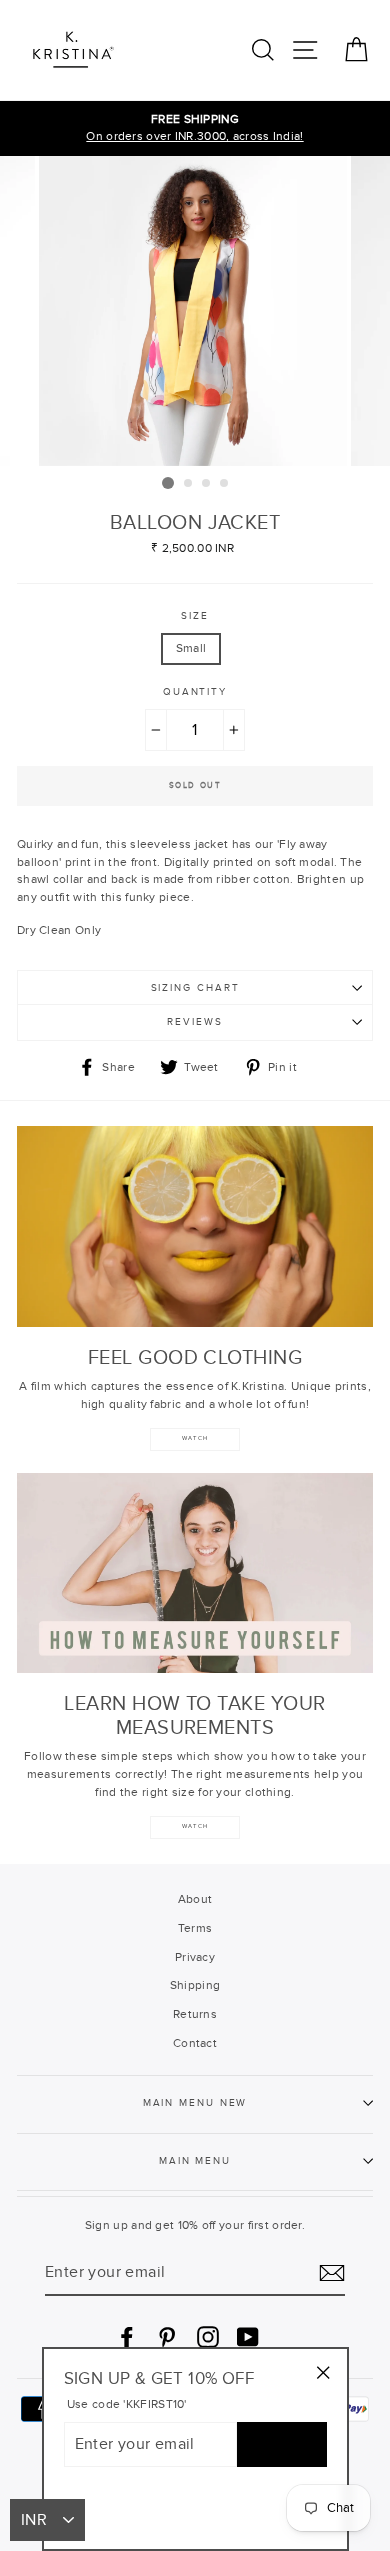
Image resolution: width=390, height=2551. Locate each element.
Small (191, 648)
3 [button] (207, 484)
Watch (195, 1826)
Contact (195, 2043)
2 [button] (189, 484)
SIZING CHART (195, 988)
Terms (195, 1928)
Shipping (195, 1985)
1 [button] (168, 483)
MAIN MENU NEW (195, 2103)
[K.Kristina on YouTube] (248, 2337)
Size (195, 616)
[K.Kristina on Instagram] (208, 2337)
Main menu (195, 2161)
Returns (195, 2014)
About (195, 1899)
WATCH (195, 1438)
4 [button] (225, 484)
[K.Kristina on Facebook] (127, 2337)
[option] (195, 129)
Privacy (195, 1957)
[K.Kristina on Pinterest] (167, 2337)
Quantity (195, 692)
